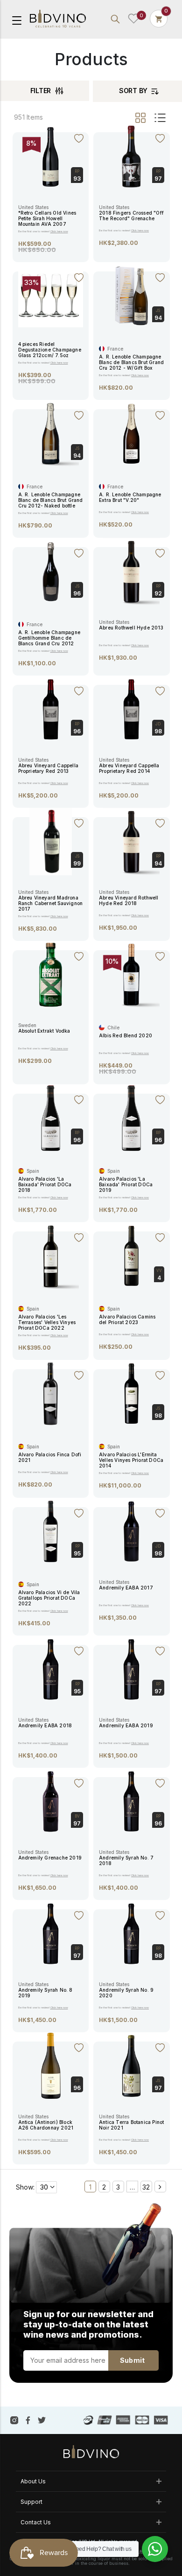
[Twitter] (42, 2420)
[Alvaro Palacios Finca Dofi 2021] (51, 1393)
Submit (132, 2360)
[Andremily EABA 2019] (131, 1669)
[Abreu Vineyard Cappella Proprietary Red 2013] (51, 709)
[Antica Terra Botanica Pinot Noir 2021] (131, 2065)
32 (146, 2187)
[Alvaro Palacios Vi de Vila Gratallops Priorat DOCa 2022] (51, 1531)
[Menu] (17, 20)
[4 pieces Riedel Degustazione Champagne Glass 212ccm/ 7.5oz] (51, 294)
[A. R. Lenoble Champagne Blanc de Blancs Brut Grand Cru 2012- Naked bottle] (51, 433)
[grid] (141, 118)
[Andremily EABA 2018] (51, 1669)
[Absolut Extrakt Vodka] (51, 974)
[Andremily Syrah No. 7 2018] (131, 1801)
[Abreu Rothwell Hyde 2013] (131, 571)
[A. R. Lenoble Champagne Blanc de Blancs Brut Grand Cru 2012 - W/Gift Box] (131, 296)
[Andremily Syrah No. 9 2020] (131, 1933)
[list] (159, 118)
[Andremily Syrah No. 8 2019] (51, 1933)
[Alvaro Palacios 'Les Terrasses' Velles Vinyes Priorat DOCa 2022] (51, 1255)
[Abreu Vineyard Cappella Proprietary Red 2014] (131, 709)
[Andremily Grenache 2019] (51, 1801)
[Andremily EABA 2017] (131, 1531)
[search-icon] (115, 19)
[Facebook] (28, 2420)
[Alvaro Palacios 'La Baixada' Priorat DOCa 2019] (131, 1117)
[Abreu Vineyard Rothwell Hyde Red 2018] (131, 841)
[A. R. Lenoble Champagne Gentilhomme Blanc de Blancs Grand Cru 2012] (51, 571)
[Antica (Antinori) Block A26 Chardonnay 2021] (51, 2065)
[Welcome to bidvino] (58, 19)
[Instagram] (14, 2420)
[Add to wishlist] (79, 137)
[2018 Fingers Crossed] (131, 156)
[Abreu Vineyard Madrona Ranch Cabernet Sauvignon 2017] (51, 841)
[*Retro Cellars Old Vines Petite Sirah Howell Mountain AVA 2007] (51, 156)
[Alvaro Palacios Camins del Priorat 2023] (131, 1255)
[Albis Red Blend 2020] (131, 974)
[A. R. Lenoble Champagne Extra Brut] (131, 433)
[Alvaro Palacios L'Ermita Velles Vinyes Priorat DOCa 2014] (131, 1393)
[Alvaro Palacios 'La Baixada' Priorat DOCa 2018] (51, 1117)
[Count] (159, 19)
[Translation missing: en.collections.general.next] (160, 2187)
